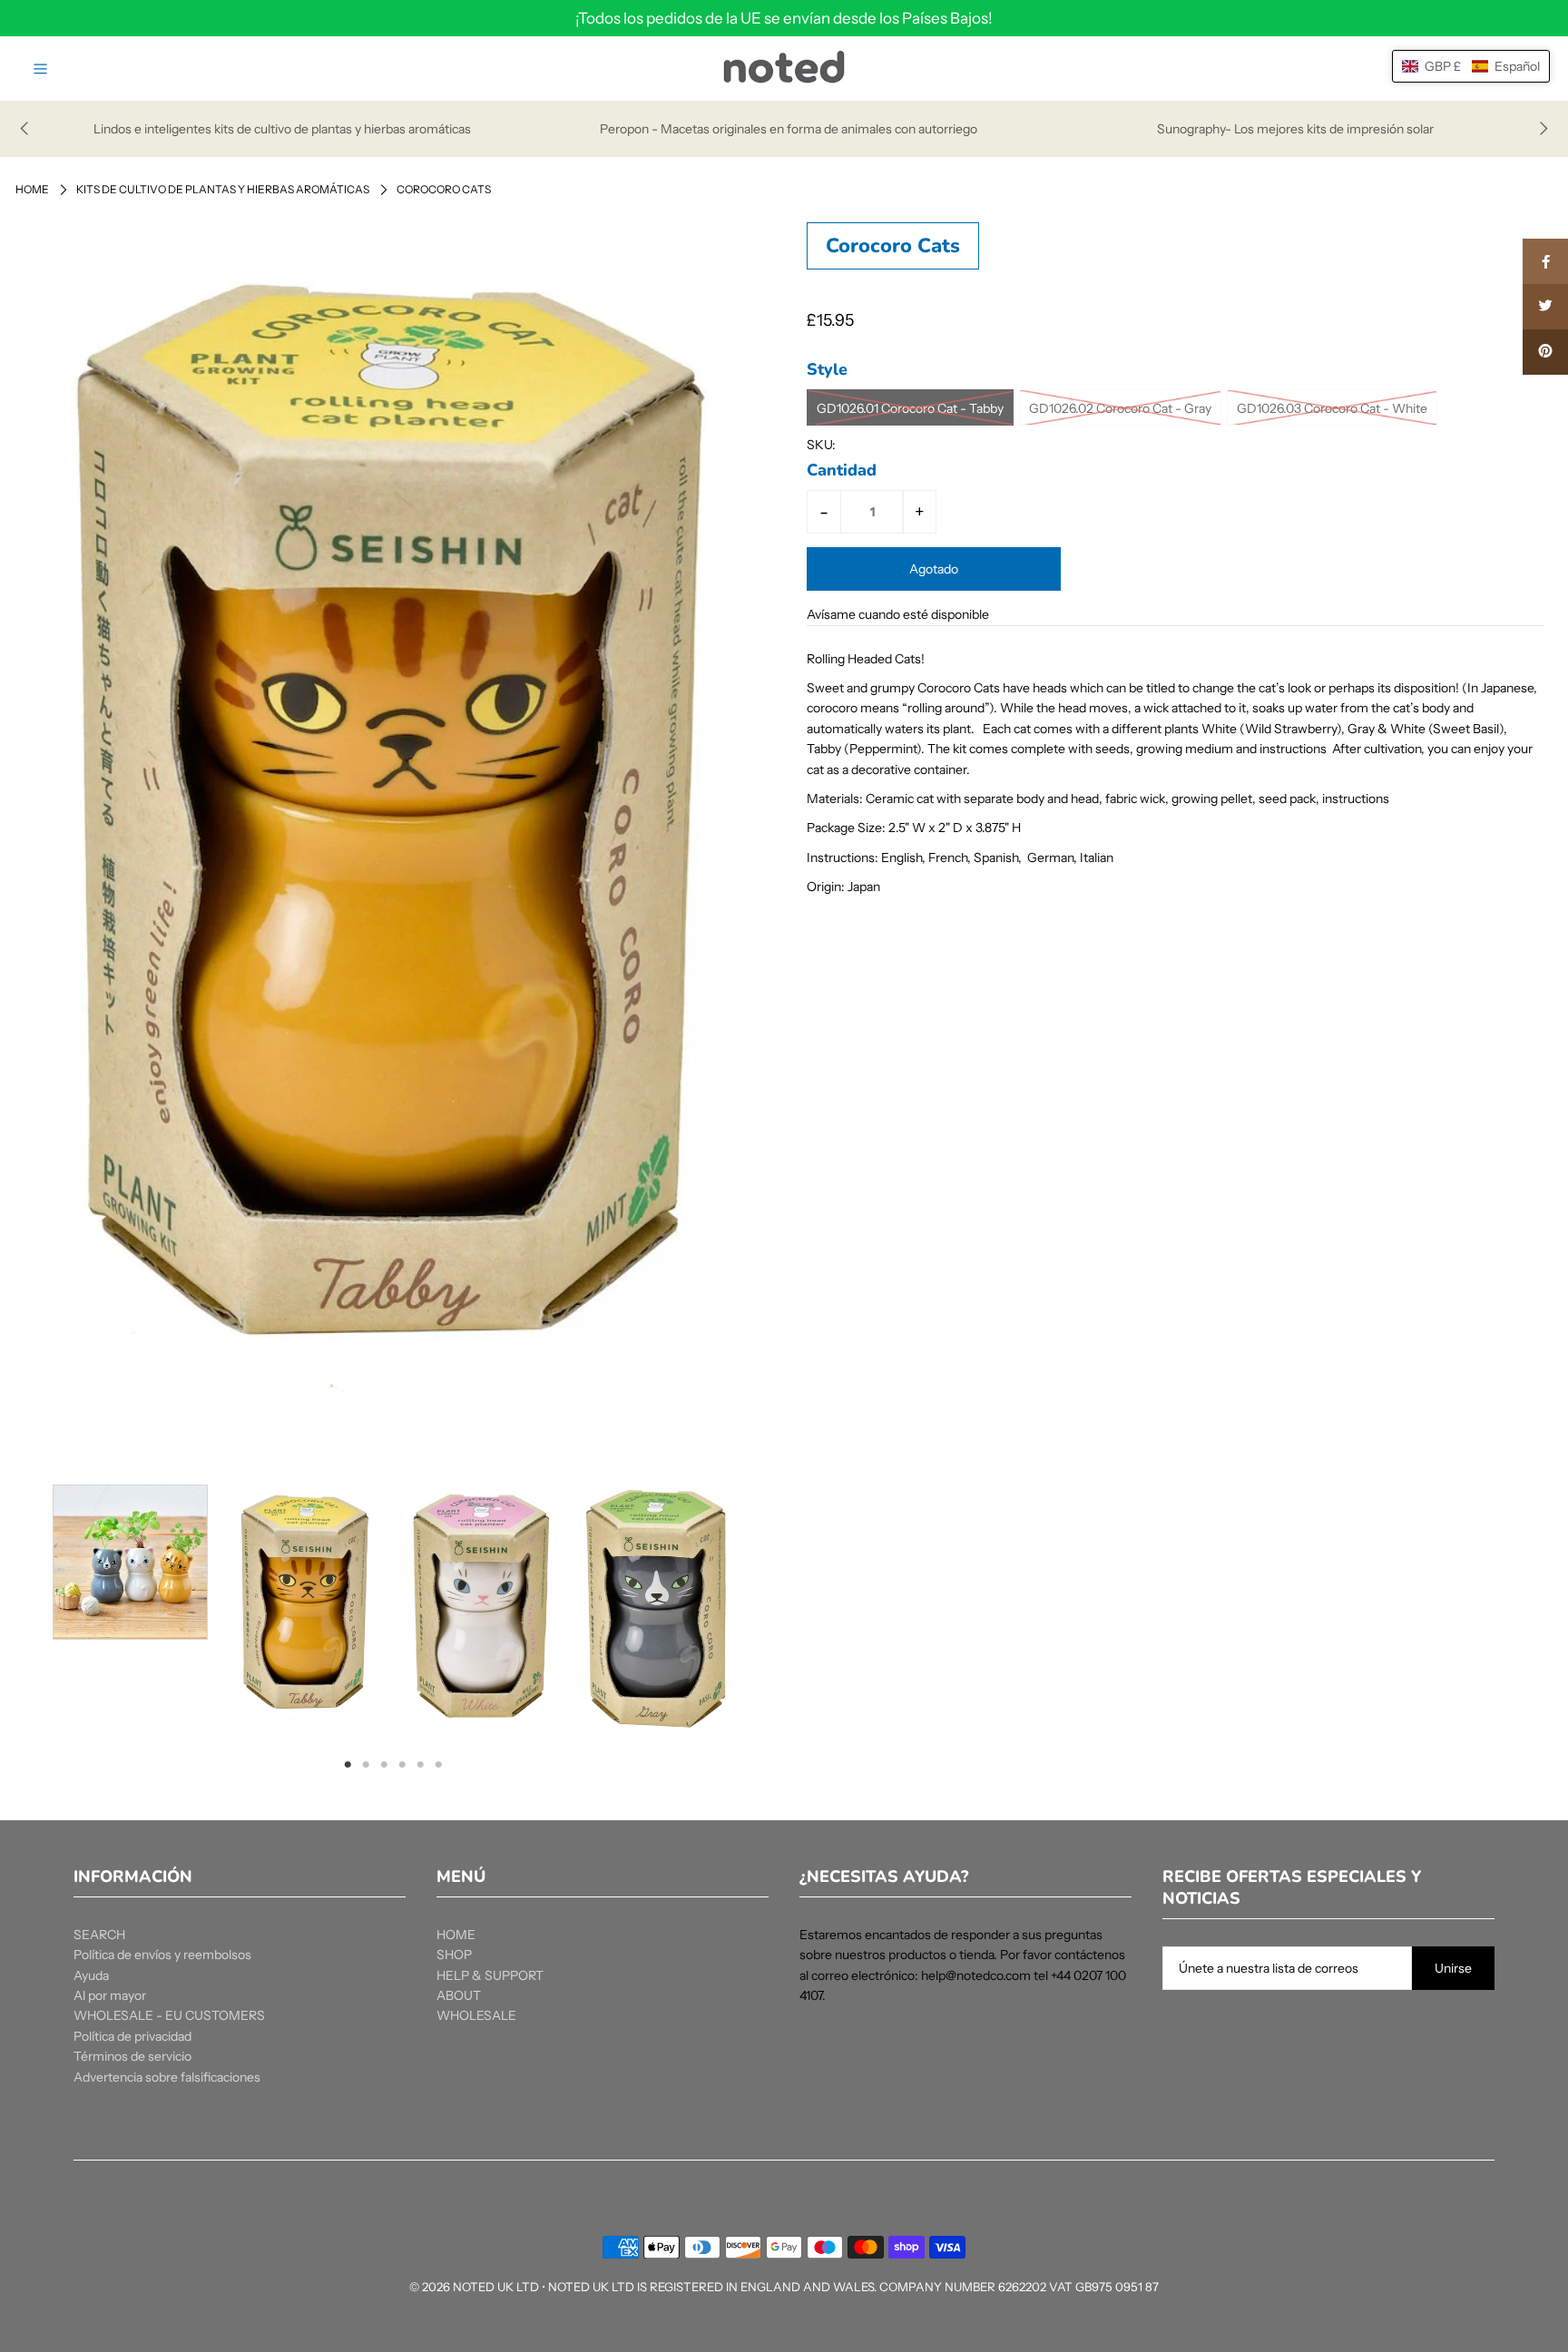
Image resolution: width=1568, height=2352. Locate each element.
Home (32, 189)
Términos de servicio (132, 2056)
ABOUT (459, 1995)
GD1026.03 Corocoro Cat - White (1332, 408)
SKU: (821, 445)
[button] (1471, 66)
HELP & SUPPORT (490, 1975)
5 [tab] (420, 1764)
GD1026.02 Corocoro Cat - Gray (1120, 408)
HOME (456, 1935)
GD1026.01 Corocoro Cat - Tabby (910, 408)
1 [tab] (348, 1764)
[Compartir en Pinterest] (1545, 352)
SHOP (454, 1955)
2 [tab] (366, 1764)
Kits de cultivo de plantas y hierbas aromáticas (223, 189)
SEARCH (99, 1935)
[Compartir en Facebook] (1545, 261)
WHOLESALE (476, 2015)
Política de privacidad (132, 2036)
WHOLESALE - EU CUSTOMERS (169, 2015)
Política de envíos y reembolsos (162, 1955)
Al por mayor (110, 1995)
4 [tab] (402, 1764)
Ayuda (91, 1975)
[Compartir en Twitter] (1545, 307)
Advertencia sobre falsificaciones (167, 2077)
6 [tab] (438, 1764)
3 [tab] (384, 1764)
